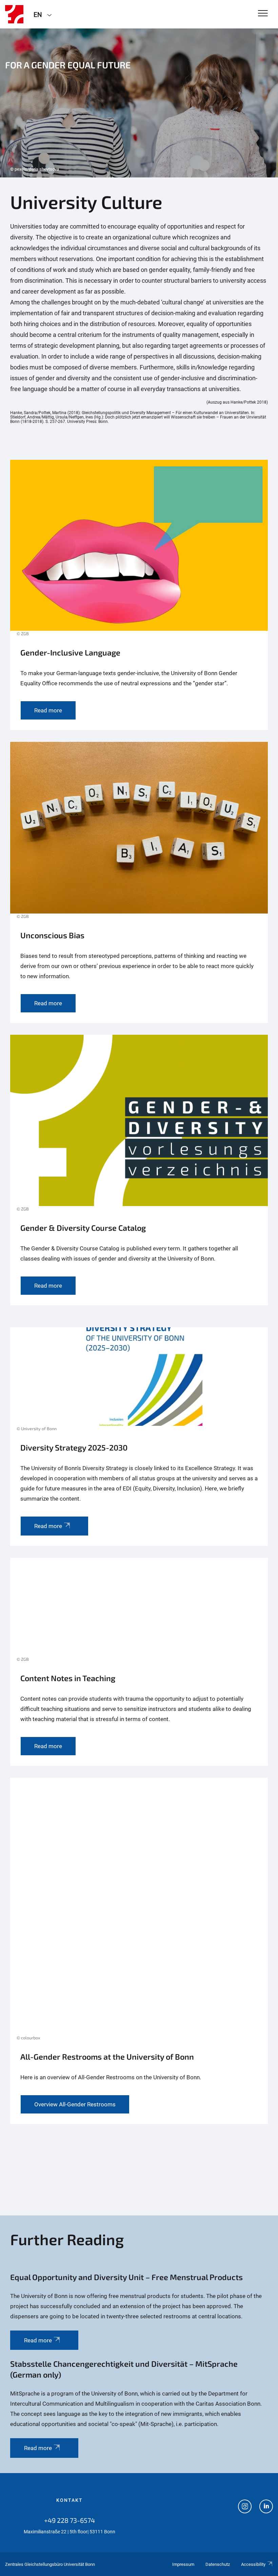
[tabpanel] (139, 103)
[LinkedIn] (266, 2507)
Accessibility (253, 2564)
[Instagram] (245, 2507)
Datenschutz (218, 2564)
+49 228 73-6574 (69, 2520)
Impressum (183, 2564)
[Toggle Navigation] (263, 14)
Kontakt (69, 2500)
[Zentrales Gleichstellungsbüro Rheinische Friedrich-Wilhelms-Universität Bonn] (14, 14)
